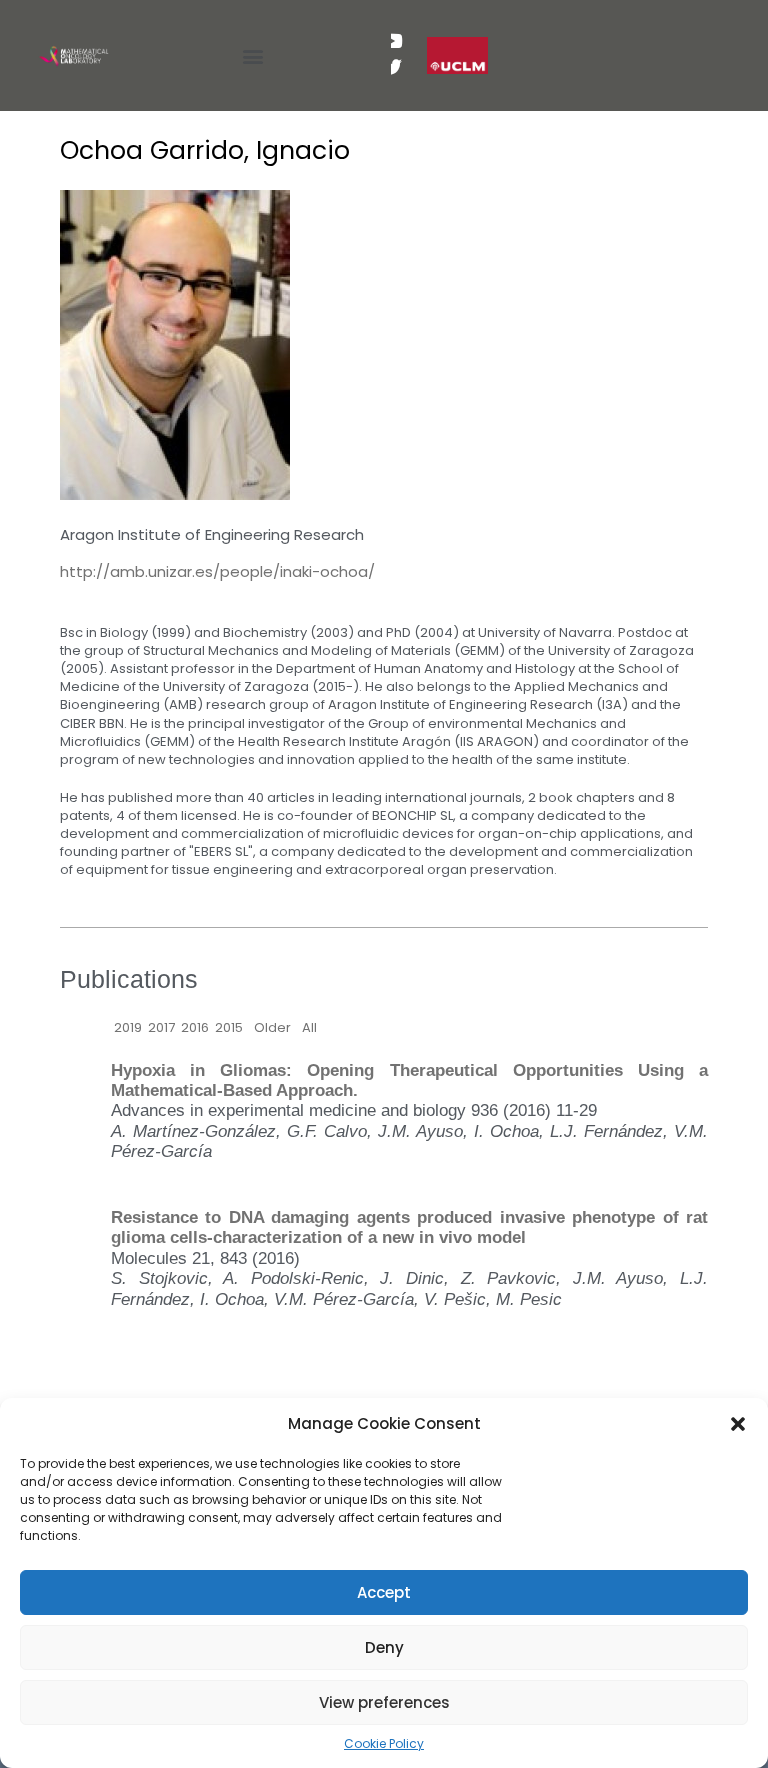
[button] (738, 1424)
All (309, 1027)
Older (272, 1027)
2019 (128, 1027)
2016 (195, 1027)
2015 (229, 1027)
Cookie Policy (384, 1743)
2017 (161, 1027)
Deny (384, 1647)
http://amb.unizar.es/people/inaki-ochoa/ (217, 571)
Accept (384, 1592)
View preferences (384, 1702)
